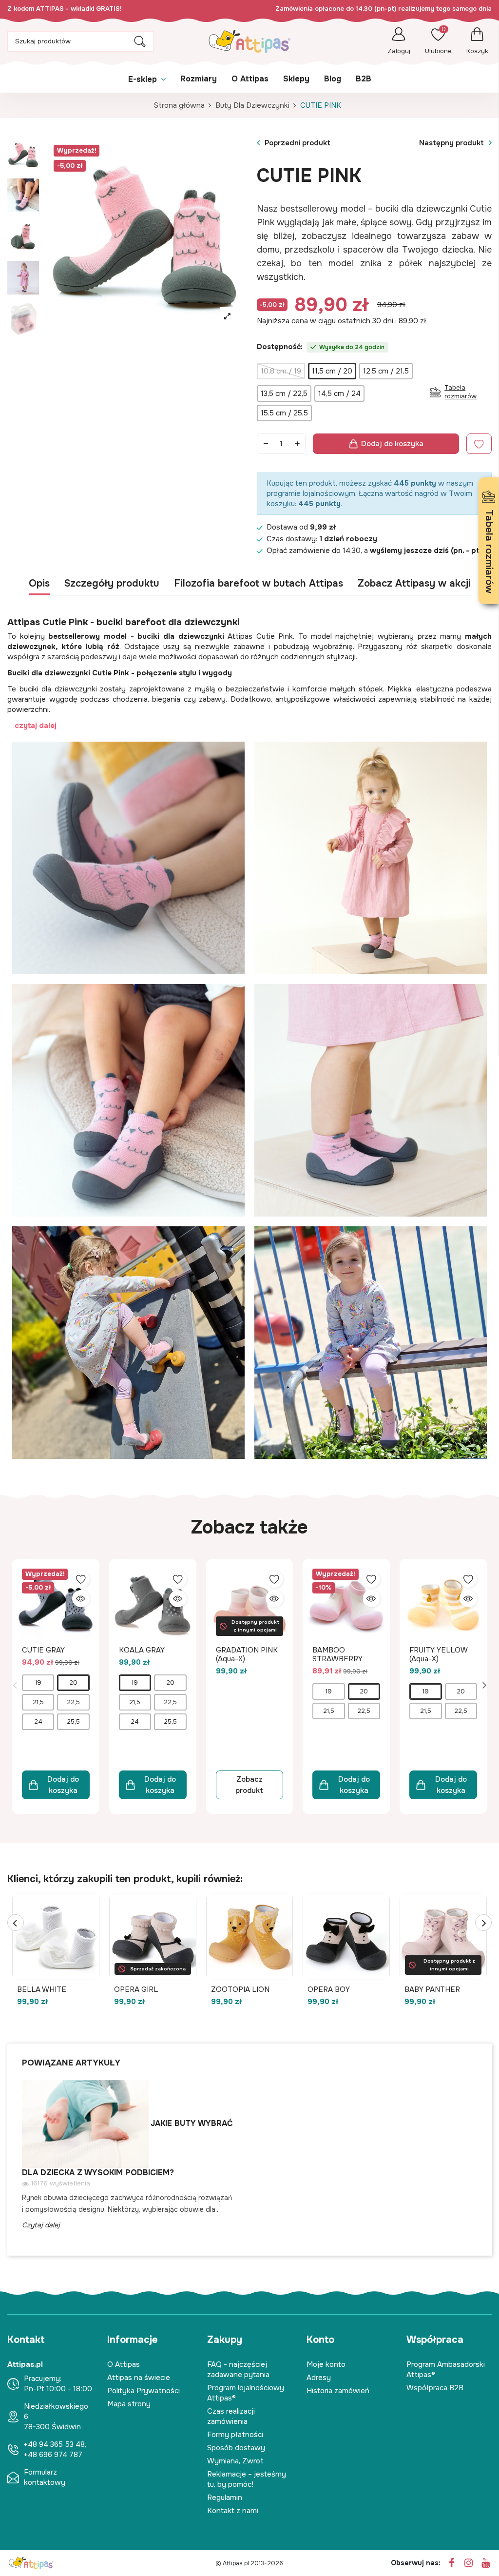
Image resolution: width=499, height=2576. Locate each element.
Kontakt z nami (233, 2511)
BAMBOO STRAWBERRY (337, 1654)
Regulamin (225, 2497)
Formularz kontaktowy (45, 2477)
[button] (249, 726)
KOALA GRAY (142, 1650)
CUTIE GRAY (43, 1650)
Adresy (319, 2378)
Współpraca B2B (435, 2388)
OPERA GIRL (136, 1989)
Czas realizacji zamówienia (231, 2416)
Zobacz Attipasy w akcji (414, 584)
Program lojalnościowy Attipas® (246, 2393)
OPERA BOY (329, 1989)
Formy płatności (235, 2435)
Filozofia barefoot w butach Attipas (259, 584)
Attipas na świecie (139, 2378)
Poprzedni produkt (297, 143)
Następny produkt (451, 143)
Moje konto (326, 2364)
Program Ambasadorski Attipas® (446, 2370)
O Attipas (124, 2364)
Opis (39, 584)
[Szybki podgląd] (81, 1599)
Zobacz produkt (249, 1785)
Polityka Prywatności (144, 2391)
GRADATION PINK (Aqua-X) (247, 1654)
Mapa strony (129, 2404)
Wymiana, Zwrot (235, 2461)
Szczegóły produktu (112, 584)
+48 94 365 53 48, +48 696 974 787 (55, 2449)
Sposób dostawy (236, 2448)
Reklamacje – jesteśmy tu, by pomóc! (247, 2479)
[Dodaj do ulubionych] (81, 1579)
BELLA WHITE (42, 1989)
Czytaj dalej (41, 2225)
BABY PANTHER (432, 1989)
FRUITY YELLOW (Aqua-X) (438, 1654)
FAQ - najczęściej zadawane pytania (238, 2370)
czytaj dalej (36, 726)
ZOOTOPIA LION (240, 1989)
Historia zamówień (338, 2391)
